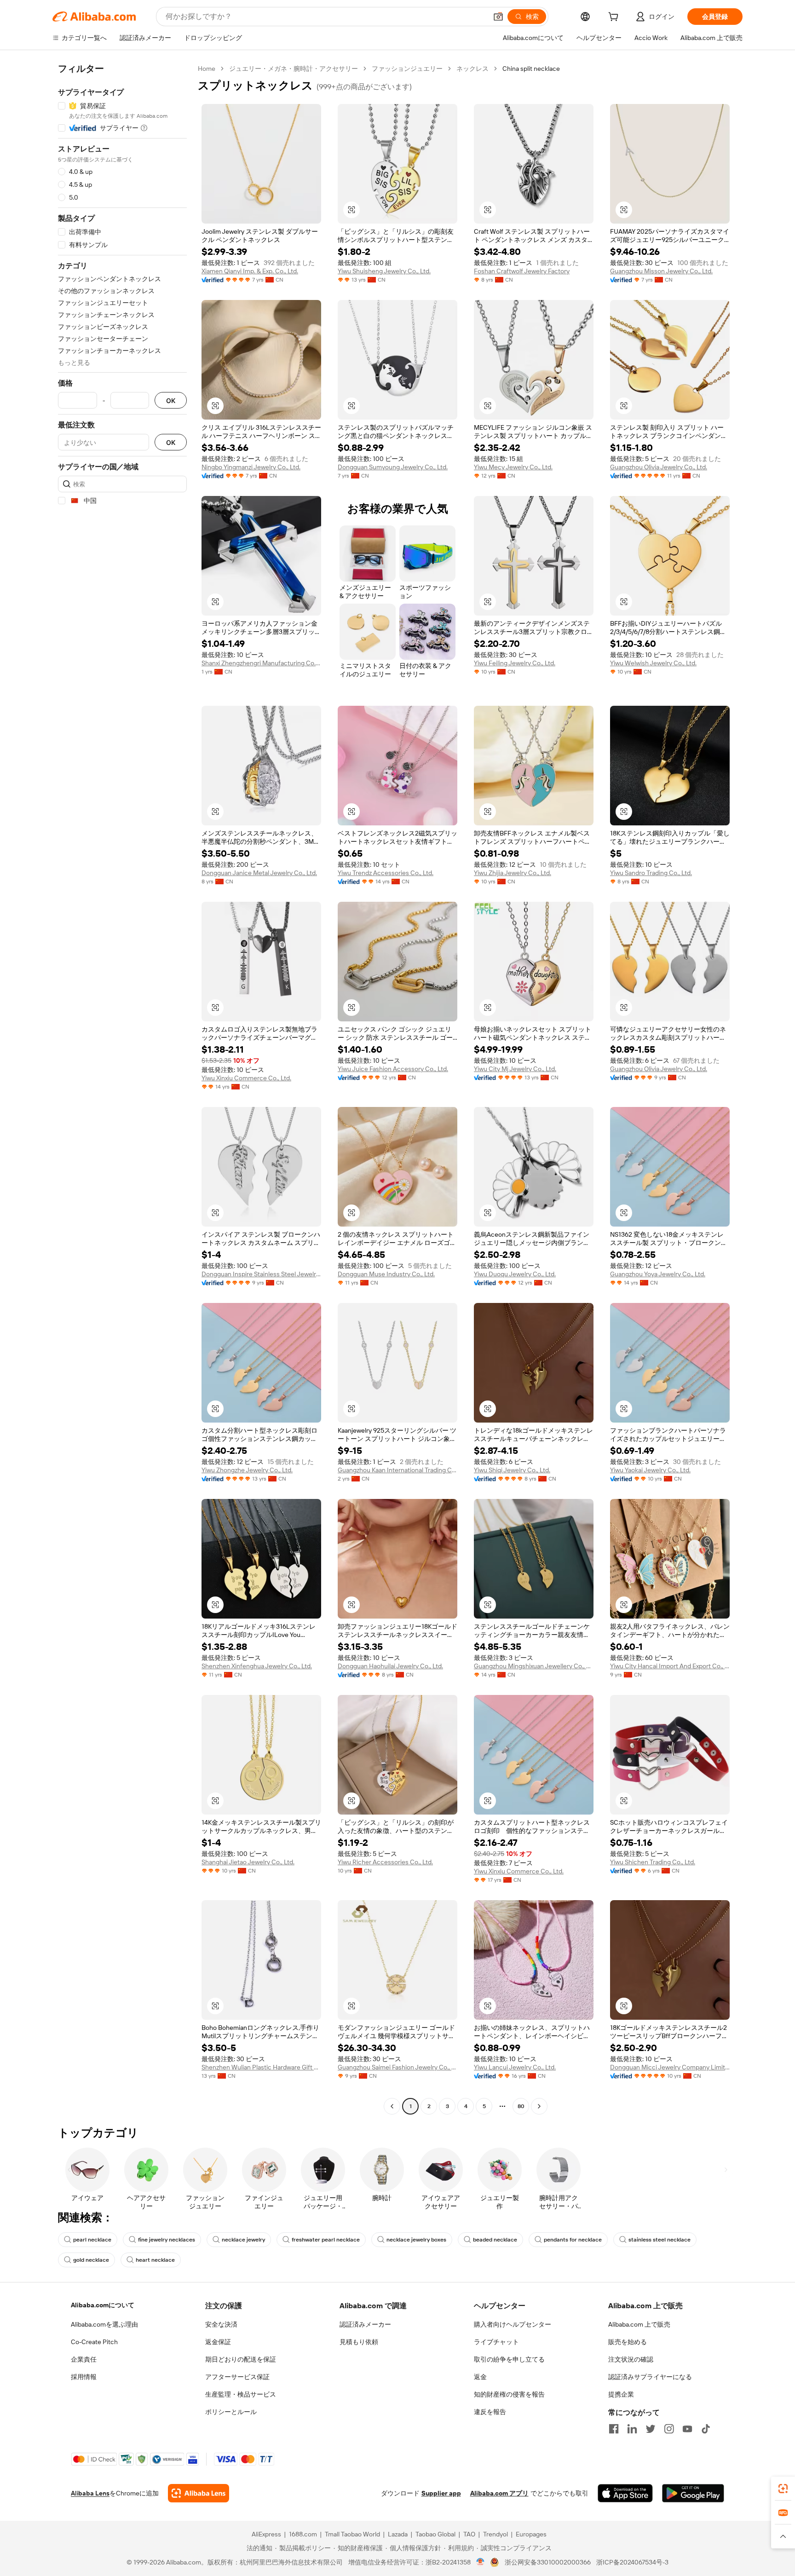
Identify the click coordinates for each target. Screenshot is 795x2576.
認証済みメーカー (365, 2324)
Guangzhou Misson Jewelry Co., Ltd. (661, 271)
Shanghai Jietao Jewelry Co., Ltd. (248, 1862)
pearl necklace (92, 2240)
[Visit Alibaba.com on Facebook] (614, 2429)
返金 (480, 2377)
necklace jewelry (243, 2240)
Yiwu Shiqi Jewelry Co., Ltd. (512, 1470)
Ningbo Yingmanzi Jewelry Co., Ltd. (251, 467)
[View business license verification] (481, 2562)
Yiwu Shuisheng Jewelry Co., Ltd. (384, 271)
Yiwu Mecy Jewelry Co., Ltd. (513, 467)
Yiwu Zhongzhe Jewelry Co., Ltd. (247, 1470)
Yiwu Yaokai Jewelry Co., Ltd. (650, 1470)
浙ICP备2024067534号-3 (632, 2562)
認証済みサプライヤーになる (650, 2377)
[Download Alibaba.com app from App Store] (625, 2493)
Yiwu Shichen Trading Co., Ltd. (653, 1862)
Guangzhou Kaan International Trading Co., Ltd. (397, 1470)
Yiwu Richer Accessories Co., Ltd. (385, 1862)
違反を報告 (490, 2412)
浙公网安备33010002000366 (548, 2562)
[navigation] (122, 1089)
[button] (498, 17)
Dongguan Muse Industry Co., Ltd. (386, 1274)
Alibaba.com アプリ (499, 2493)
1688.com (303, 2534)
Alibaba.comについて (103, 2305)
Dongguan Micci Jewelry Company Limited (670, 2067)
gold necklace (91, 2260)
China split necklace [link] (531, 69)
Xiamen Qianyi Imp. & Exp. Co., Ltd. (250, 271)
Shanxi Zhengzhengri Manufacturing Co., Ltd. (261, 663)
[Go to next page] (539, 2106)
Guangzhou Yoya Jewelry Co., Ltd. (658, 1274)
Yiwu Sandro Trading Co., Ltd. (651, 873)
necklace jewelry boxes (416, 2240)
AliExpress (266, 2534)
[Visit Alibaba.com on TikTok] (706, 2429)
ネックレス (472, 69)
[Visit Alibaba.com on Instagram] (669, 2429)
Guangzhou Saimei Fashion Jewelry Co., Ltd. (397, 2067)
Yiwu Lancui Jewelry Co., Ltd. (515, 2067)
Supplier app (441, 2493)
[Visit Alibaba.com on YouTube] (687, 2429)
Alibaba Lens (90, 2493)
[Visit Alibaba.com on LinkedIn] (632, 2429)
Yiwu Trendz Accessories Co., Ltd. (386, 873)
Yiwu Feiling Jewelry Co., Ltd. (515, 663)
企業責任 (84, 2359)
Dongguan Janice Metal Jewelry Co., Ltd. (259, 873)
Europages (531, 2534)
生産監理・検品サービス (241, 2394)
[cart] (615, 18)
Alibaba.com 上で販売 (639, 2324)
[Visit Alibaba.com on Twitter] (651, 2429)
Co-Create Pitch (94, 2342)
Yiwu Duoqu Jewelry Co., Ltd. (515, 1274)
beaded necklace (495, 2240)
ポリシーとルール (231, 2412)
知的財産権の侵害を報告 (509, 2394)
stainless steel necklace (660, 2240)
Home (207, 69)
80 (521, 2106)
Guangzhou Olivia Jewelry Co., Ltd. (659, 467)
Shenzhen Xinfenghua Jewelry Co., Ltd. (257, 1666)
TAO (469, 2534)
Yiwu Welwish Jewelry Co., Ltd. (653, 663)
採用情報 (84, 2377)
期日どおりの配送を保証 (241, 2359)
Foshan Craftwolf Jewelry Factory (522, 271)
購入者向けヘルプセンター (513, 2324)
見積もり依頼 (359, 2342)
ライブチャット (496, 2342)
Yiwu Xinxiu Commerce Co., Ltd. (246, 1078)
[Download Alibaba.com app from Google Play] (693, 2493)
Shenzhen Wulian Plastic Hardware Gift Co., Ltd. (261, 2067)
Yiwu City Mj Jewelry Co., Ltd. (515, 1069)
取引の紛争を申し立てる (509, 2359)
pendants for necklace (573, 2240)
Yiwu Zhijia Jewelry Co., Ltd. (513, 873)
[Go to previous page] (392, 2106)
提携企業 (621, 2394)
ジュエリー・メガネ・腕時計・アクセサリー (294, 69)
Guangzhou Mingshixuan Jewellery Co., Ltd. (534, 1666)
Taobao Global (435, 2534)
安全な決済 (221, 2324)
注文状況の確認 (631, 2359)
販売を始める (628, 2342)
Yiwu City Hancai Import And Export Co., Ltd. (670, 1666)
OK (171, 401)
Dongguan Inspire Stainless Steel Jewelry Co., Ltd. (261, 1274)
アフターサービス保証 (237, 2377)
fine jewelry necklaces (167, 2240)
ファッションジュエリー (407, 69)
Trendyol (495, 2534)
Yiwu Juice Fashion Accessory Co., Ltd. (393, 1069)
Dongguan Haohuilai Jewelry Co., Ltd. (390, 1666)
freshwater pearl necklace (326, 2240)
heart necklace (155, 2260)
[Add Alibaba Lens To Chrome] (199, 2493)
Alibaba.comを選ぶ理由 (104, 2324)
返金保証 (218, 2342)
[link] (783, 2489)
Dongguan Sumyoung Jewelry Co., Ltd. (393, 467)
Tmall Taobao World (352, 2534)
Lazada (398, 2534)
